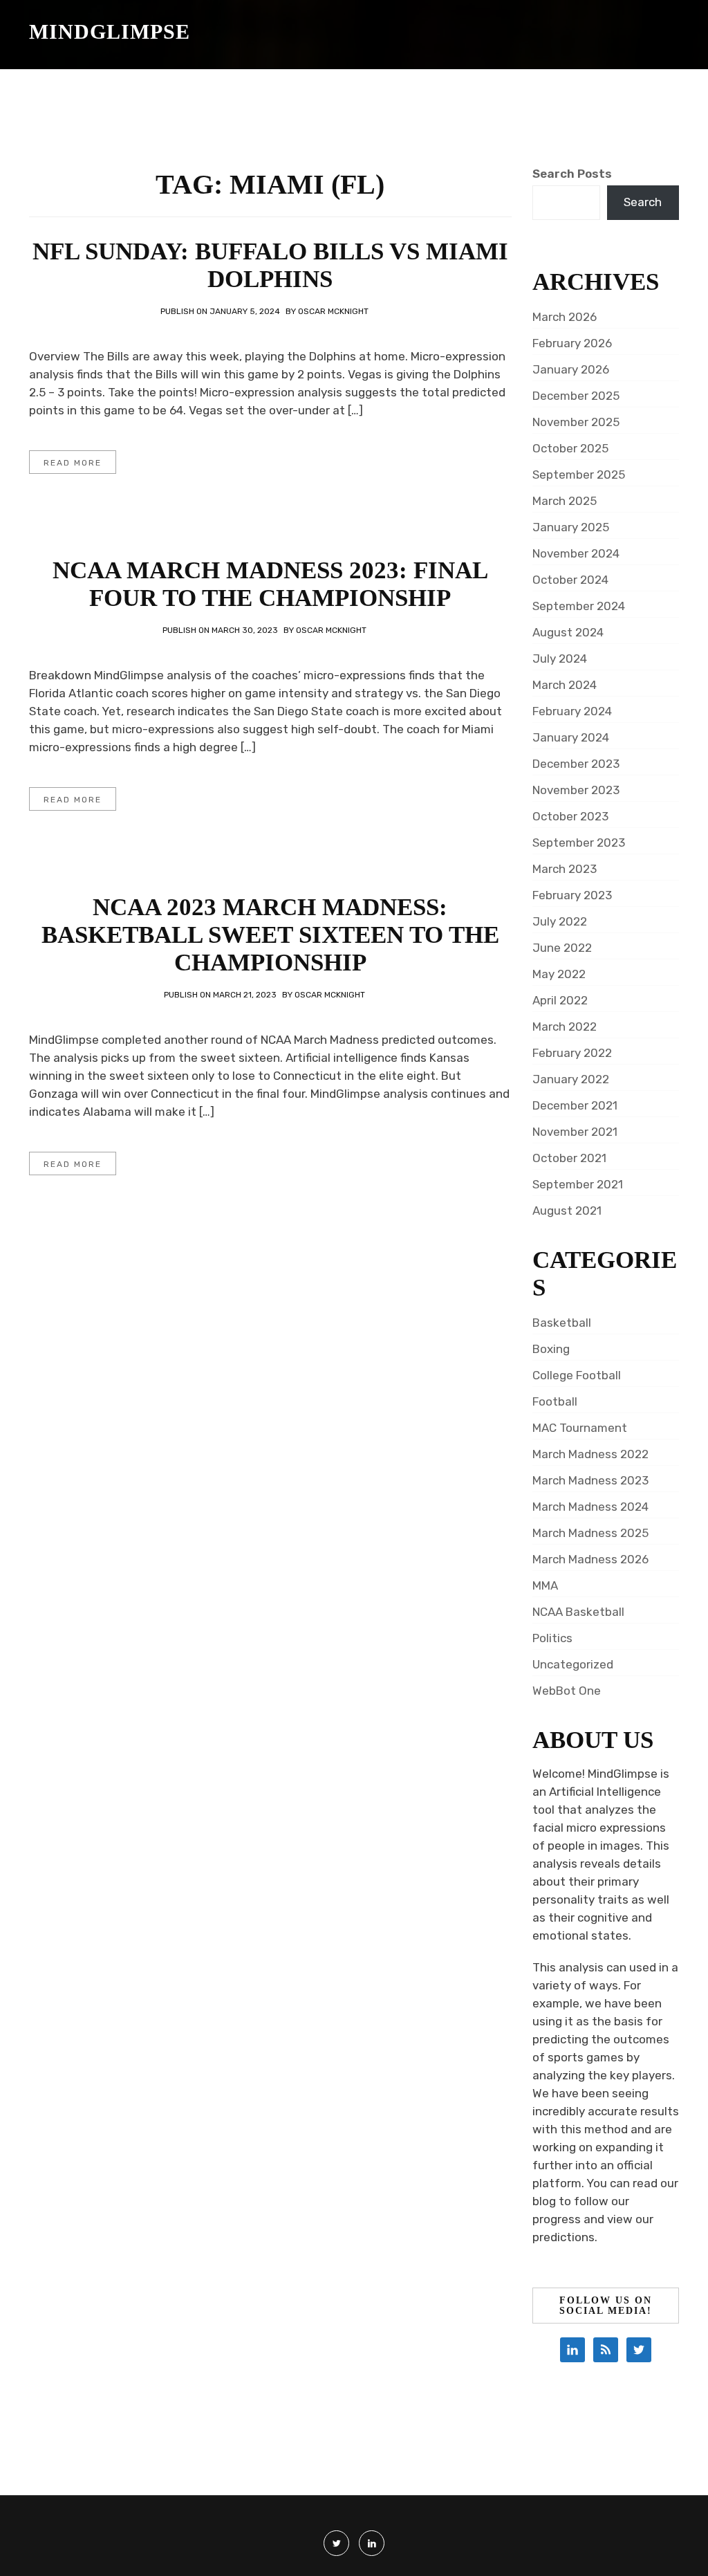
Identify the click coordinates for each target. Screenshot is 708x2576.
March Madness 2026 (590, 1559)
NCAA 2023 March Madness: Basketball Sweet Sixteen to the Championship (270, 935)
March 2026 (565, 317)
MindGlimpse (110, 31)
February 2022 (572, 1053)
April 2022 (560, 1000)
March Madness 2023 (590, 1480)
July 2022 (560, 921)
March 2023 (565, 869)
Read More (73, 463)
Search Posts (572, 174)
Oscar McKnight (333, 311)
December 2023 (576, 764)
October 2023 (570, 816)
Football (555, 1401)
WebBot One (567, 1691)
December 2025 (576, 396)
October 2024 (570, 580)
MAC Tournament (580, 1428)
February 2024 (572, 711)
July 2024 (560, 659)
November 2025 (576, 422)
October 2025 (570, 448)
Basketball (562, 1323)
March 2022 (565, 1027)
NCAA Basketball (578, 1612)
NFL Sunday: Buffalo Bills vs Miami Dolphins (270, 265)
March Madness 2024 (590, 1507)
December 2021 (575, 1105)
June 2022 (562, 948)
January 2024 (571, 737)
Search (643, 202)
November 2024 (576, 553)
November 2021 (575, 1132)
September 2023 (579, 843)
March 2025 (565, 501)
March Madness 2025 (590, 1533)
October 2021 (569, 1158)
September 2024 (579, 606)
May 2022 (559, 974)
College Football (577, 1375)
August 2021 (567, 1211)
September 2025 (579, 475)
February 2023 (572, 895)
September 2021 (578, 1184)
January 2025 (571, 527)
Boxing (551, 1349)
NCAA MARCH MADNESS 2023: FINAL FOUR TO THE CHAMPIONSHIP (270, 584)
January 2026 (571, 369)
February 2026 (572, 343)
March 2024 (565, 685)
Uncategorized (573, 1664)
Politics (552, 1638)
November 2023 (576, 790)
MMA (545, 1585)
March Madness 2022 (590, 1454)
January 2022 (571, 1079)
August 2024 (568, 632)
